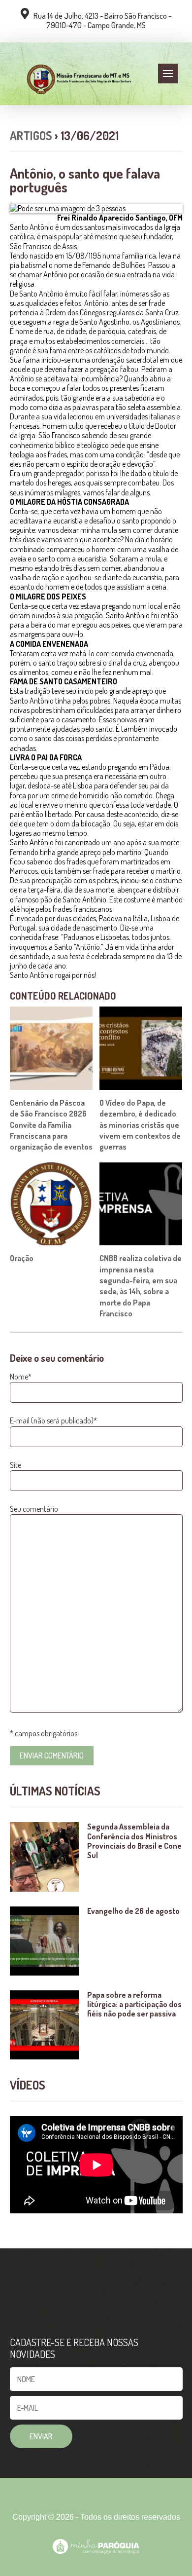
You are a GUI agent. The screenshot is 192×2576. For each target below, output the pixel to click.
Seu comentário (34, 1509)
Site (16, 1465)
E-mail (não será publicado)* (53, 1420)
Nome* (21, 1377)
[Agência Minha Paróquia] (96, 2546)
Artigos (31, 135)
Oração (22, 1258)
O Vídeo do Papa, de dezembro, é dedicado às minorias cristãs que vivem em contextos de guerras (140, 1125)
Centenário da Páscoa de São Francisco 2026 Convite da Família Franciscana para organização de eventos (51, 1125)
